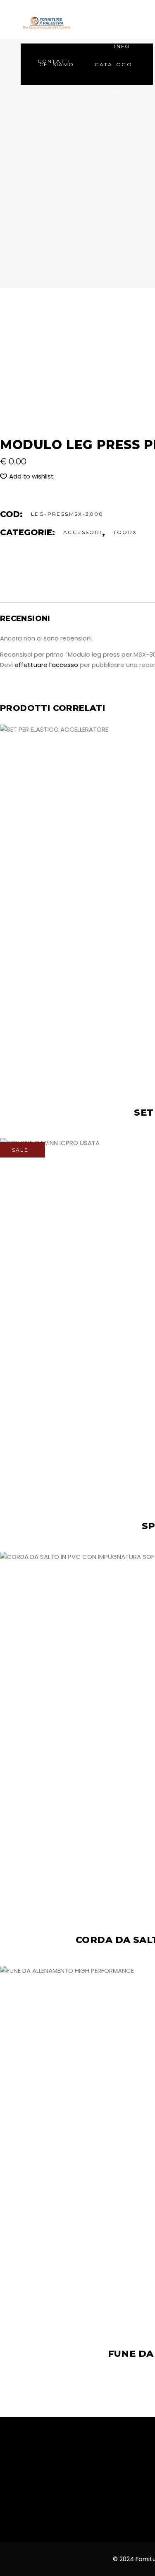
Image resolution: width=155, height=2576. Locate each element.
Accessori (83, 532)
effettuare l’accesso (46, 665)
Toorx (125, 532)
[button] (27, 476)
